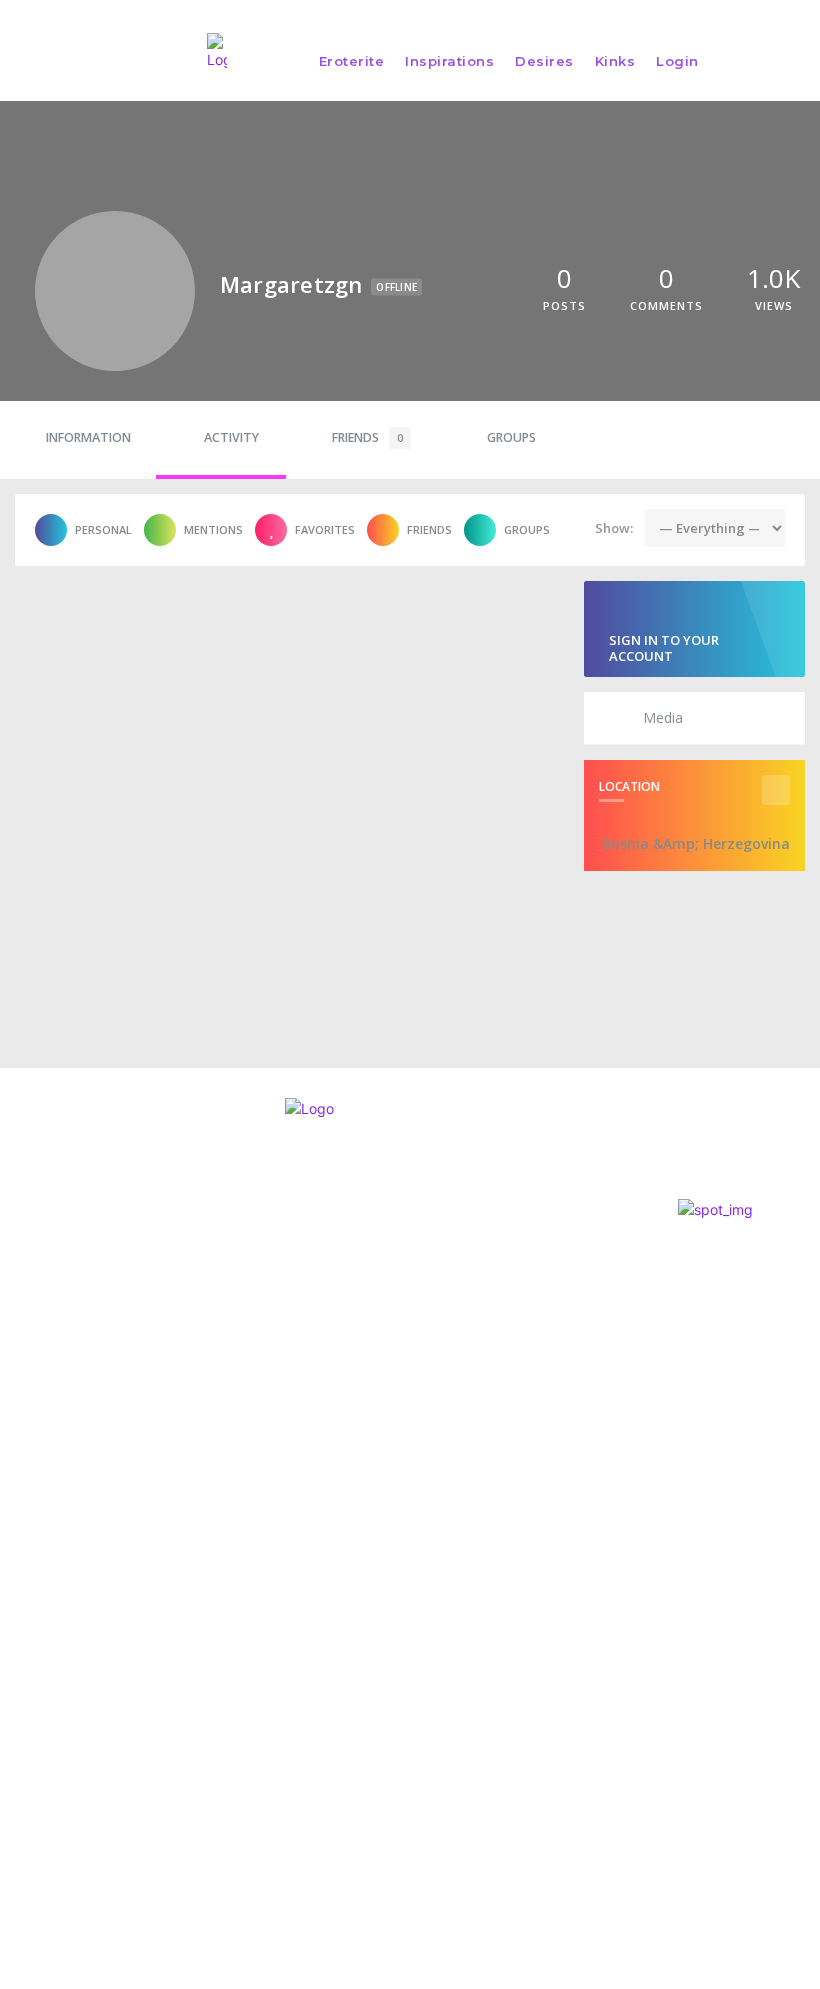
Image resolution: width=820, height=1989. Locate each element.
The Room (410, 1330)
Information (88, 437)
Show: (614, 528)
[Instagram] (15, 1441)
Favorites (325, 529)
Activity (231, 437)
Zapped (403, 1270)
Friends (367, 437)
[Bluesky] (87, 1441)
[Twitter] (51, 1441)
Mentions (213, 529)
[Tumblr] (124, 1441)
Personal (103, 529)
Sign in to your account (664, 648)
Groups (511, 437)
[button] (795, 61)
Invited (400, 1300)
